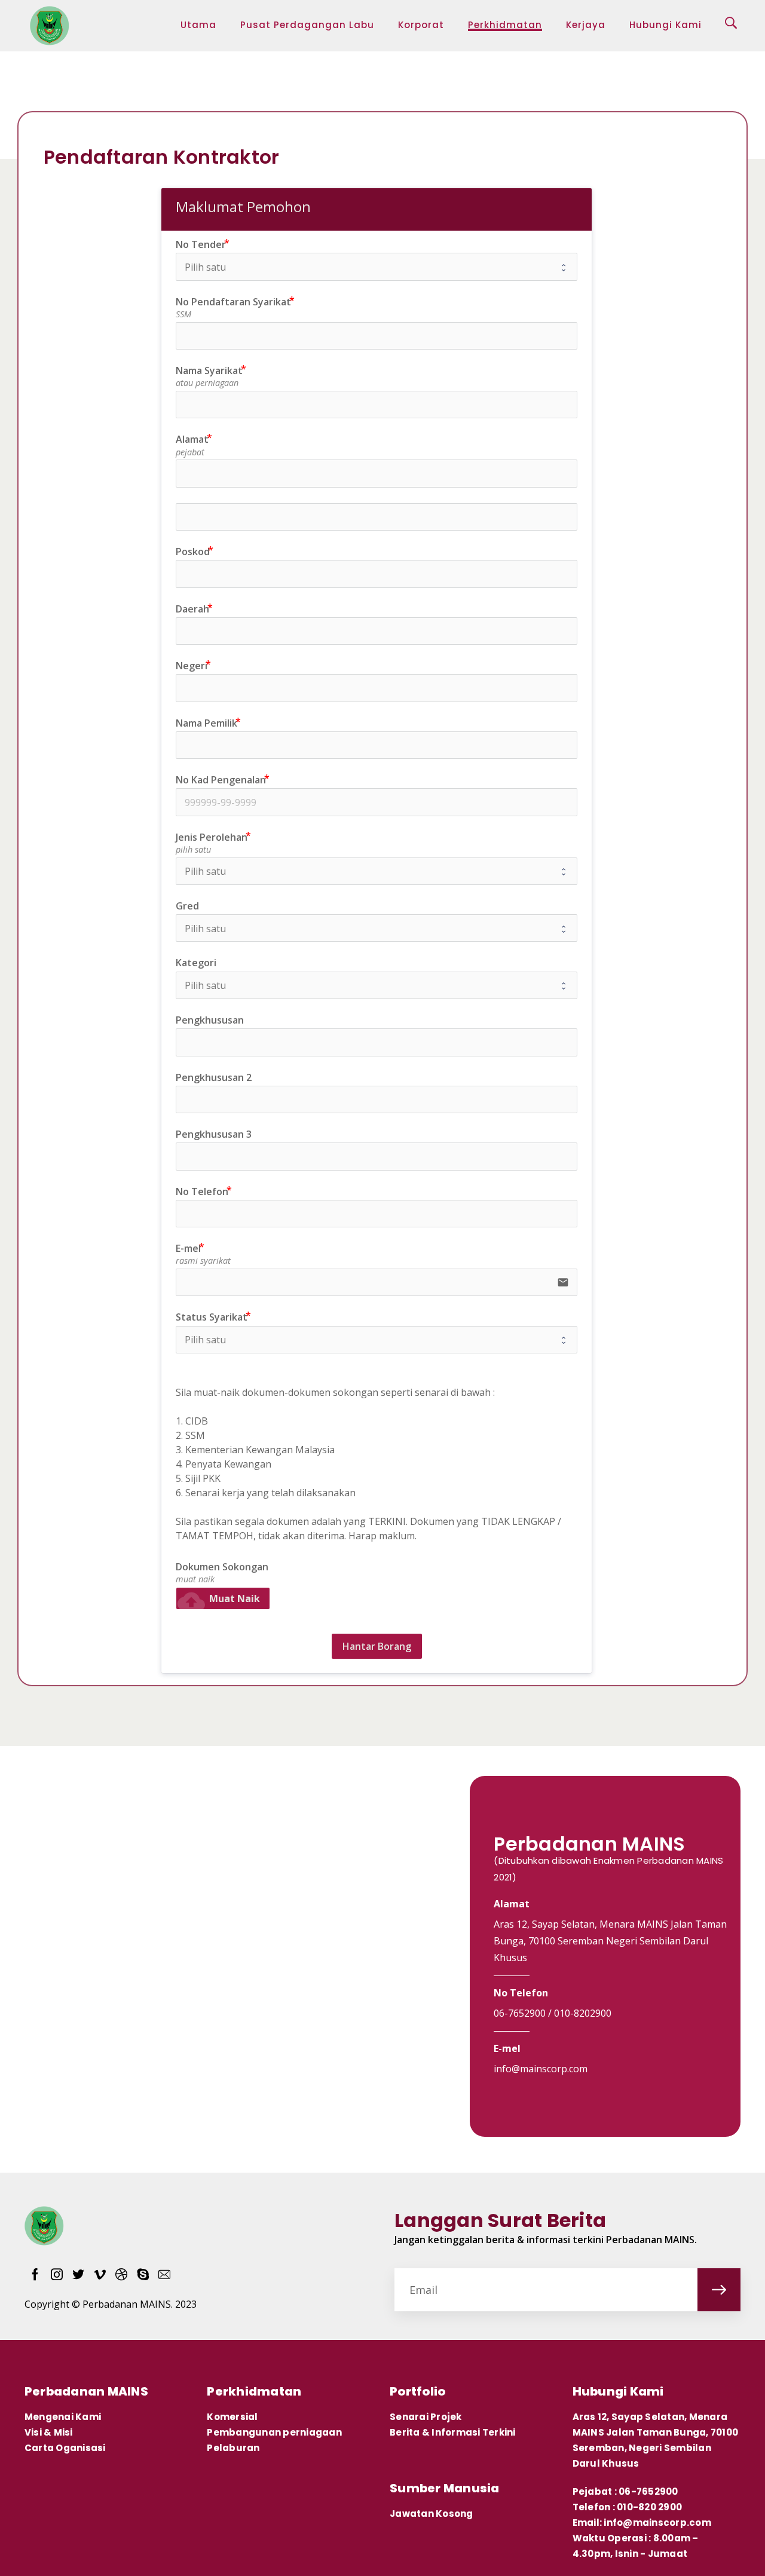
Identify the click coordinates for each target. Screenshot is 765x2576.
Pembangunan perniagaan (274, 2432)
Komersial (232, 2417)
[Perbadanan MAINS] (50, 26)
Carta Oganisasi (65, 2448)
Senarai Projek (426, 2417)
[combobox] (377, 688)
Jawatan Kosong (432, 2514)
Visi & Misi (50, 2432)
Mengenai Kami (63, 2417)
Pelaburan (233, 2448)
